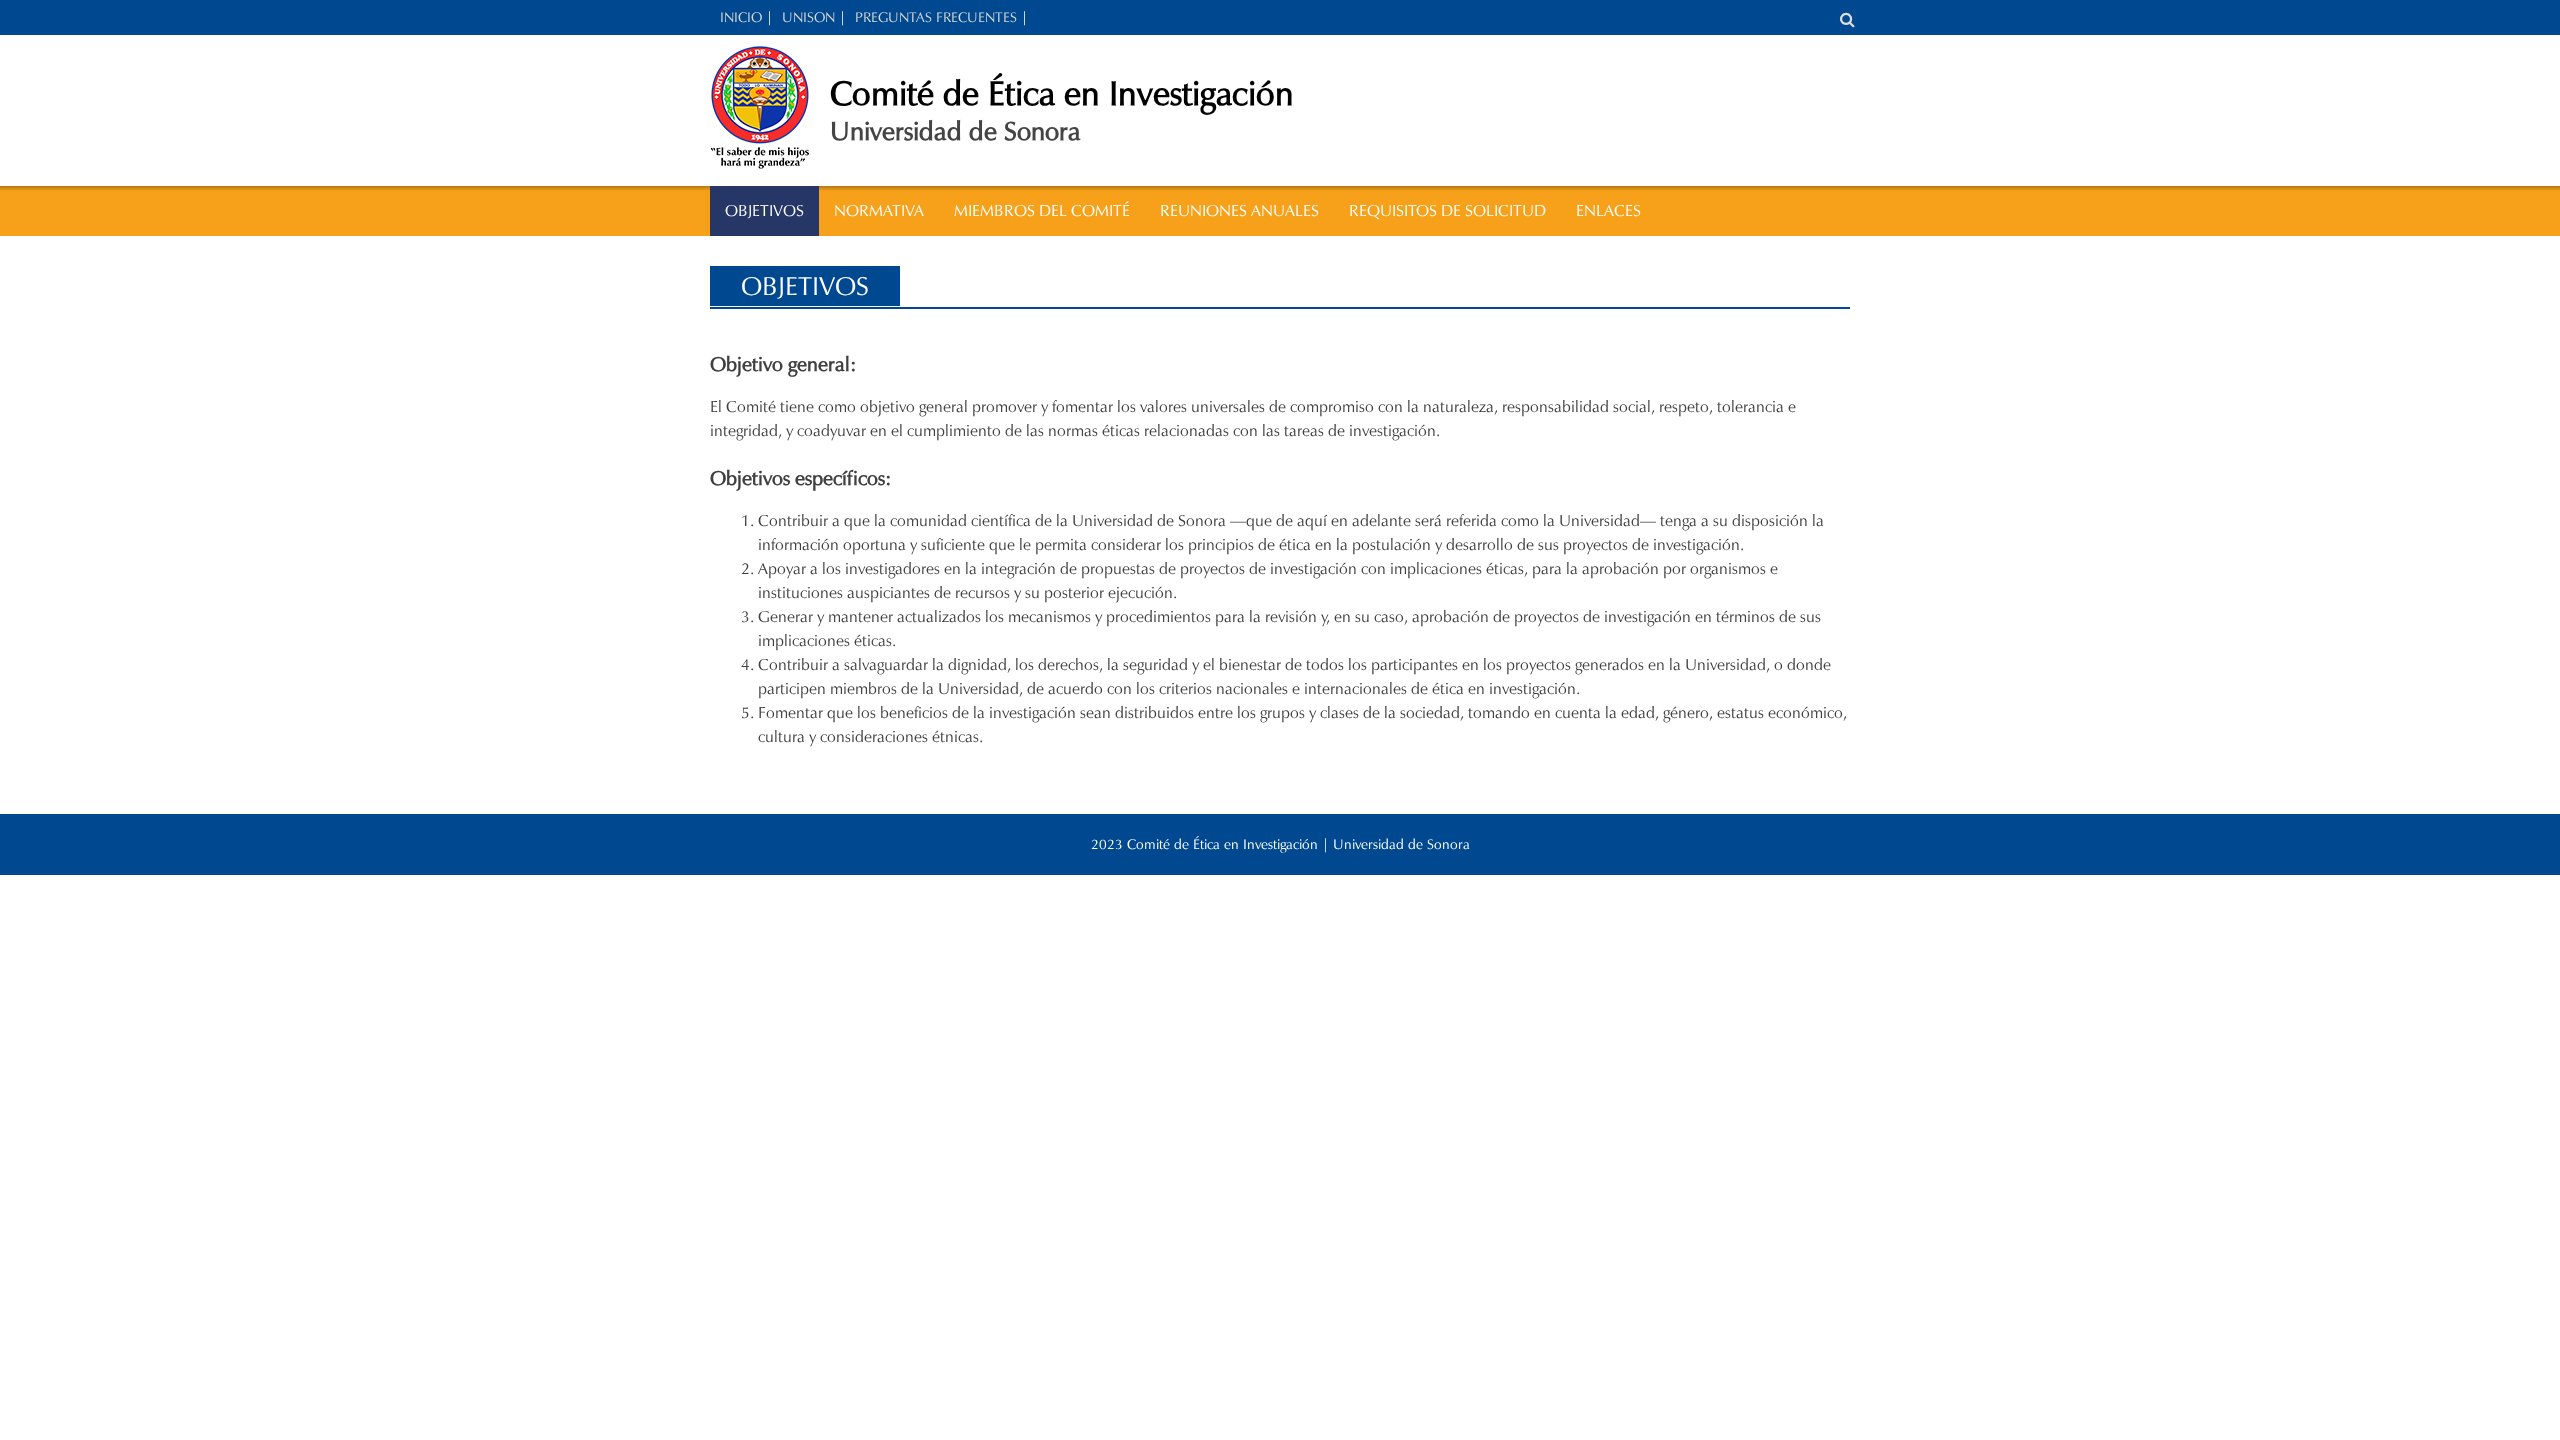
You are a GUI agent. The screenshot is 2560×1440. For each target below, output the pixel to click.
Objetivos (764, 210)
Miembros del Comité (1042, 210)
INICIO (741, 17)
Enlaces (1608, 210)
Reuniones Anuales (1239, 210)
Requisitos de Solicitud (1447, 210)
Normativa (879, 210)
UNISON (808, 17)
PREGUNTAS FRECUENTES (936, 17)
